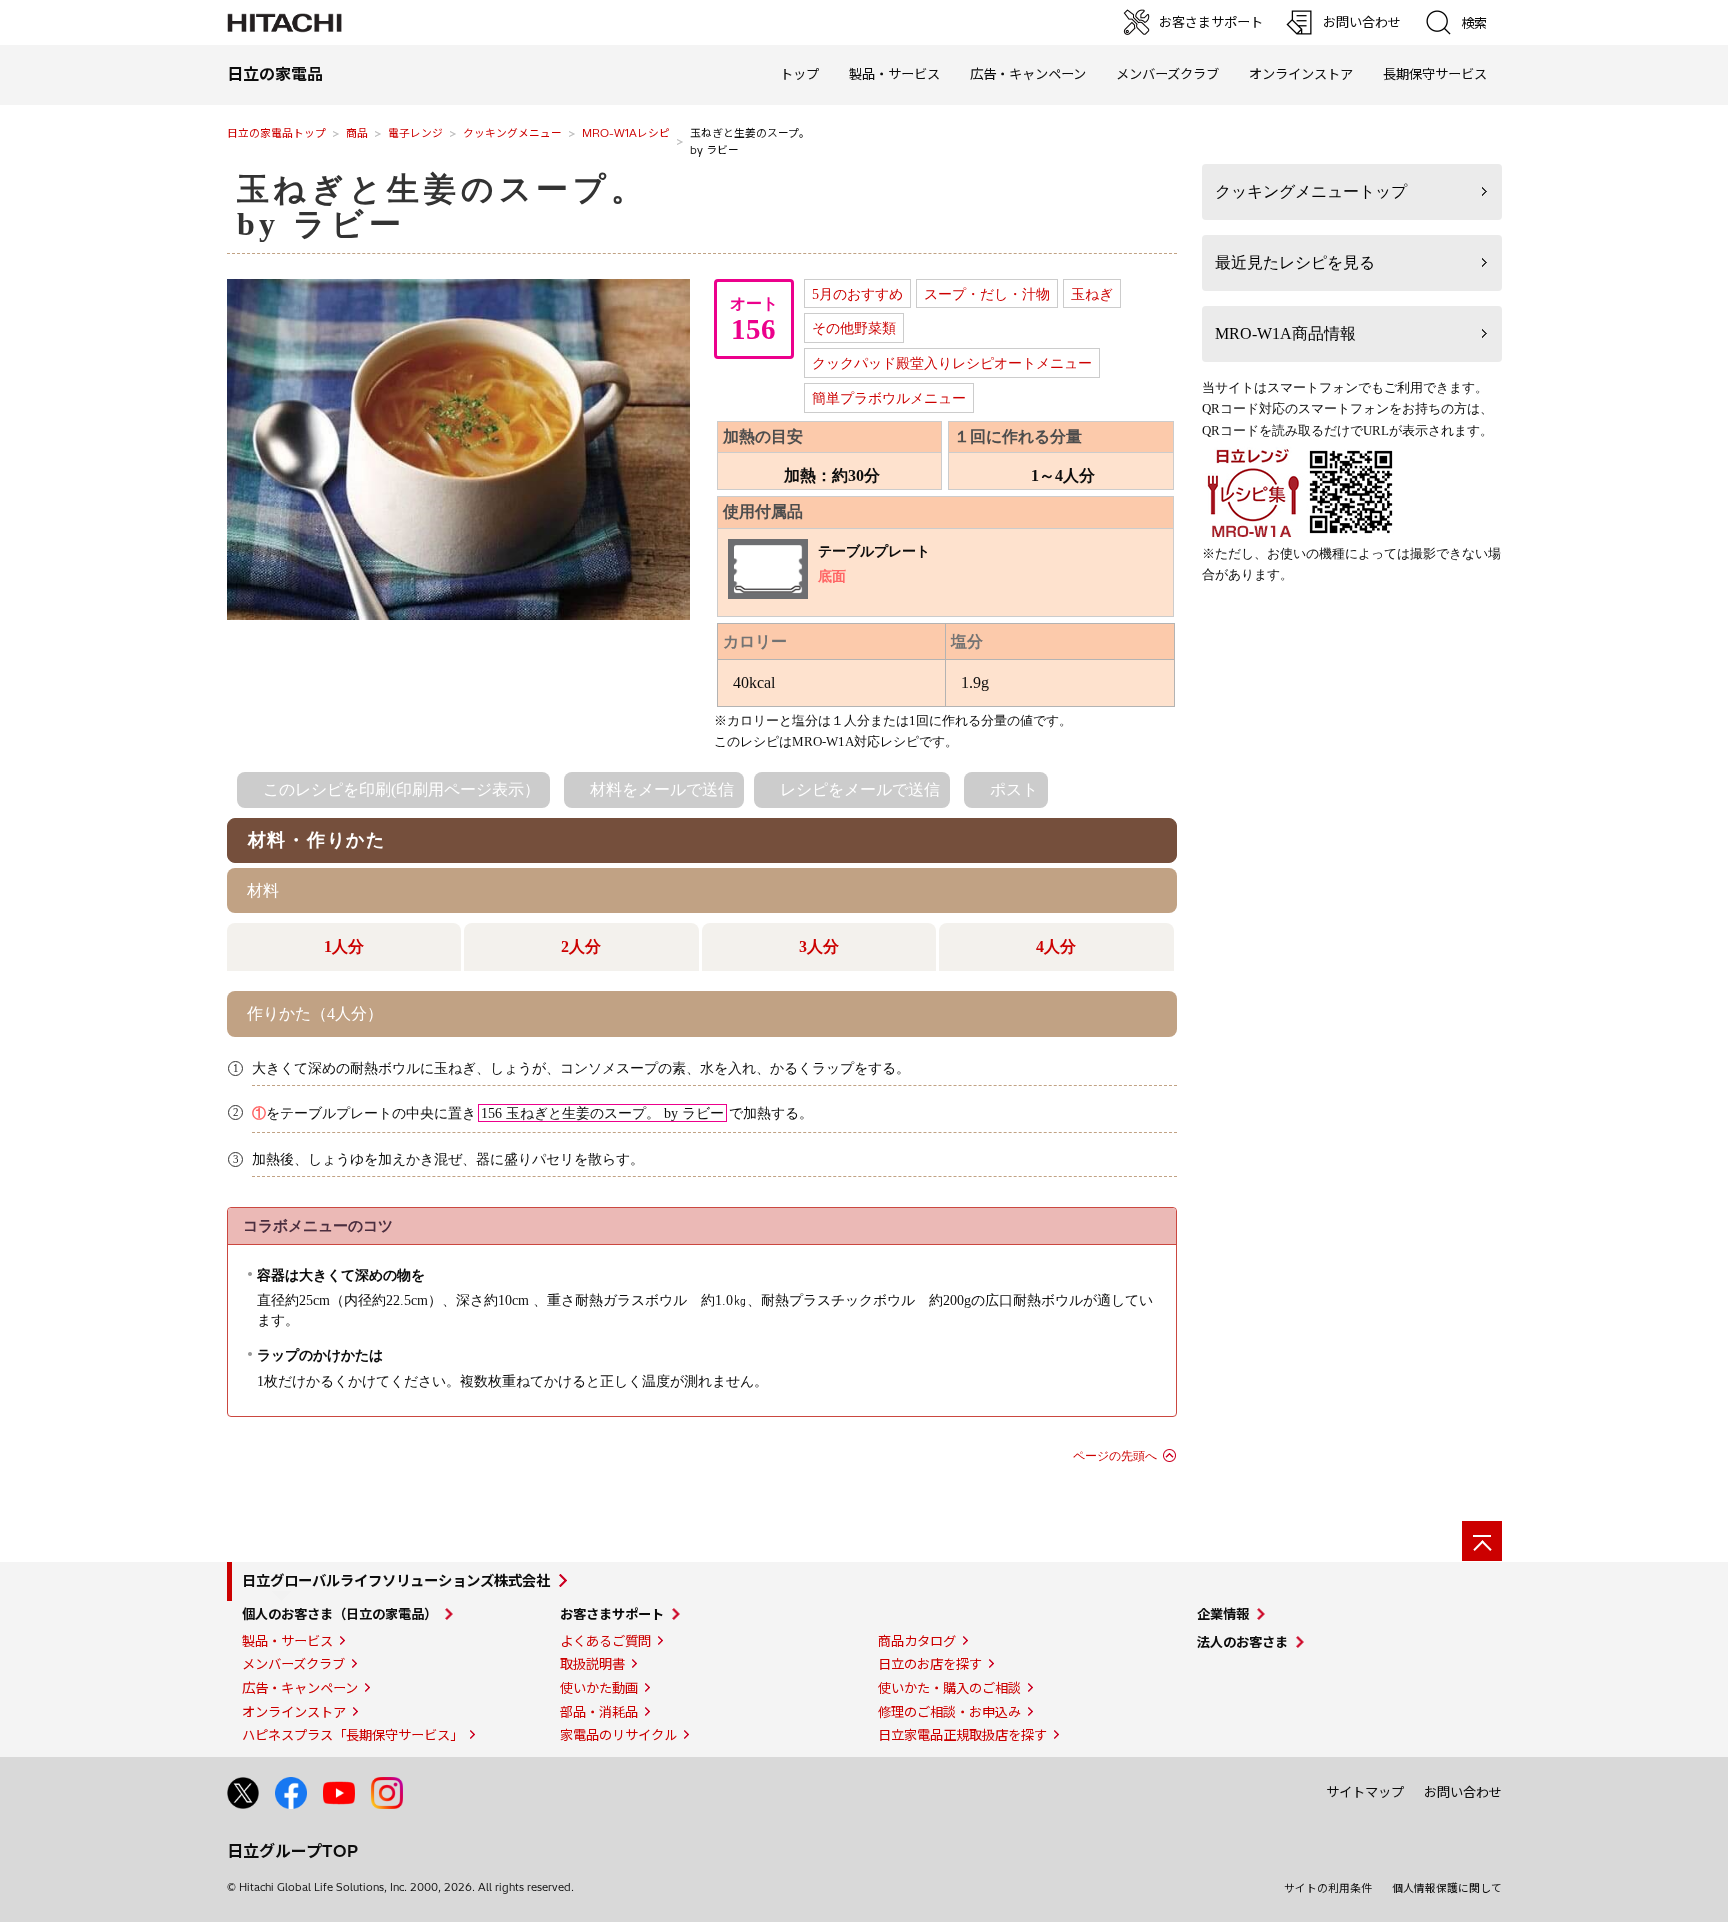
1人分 (344, 946)
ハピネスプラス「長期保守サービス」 (352, 1735)
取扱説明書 (592, 1664)
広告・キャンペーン (300, 1688)
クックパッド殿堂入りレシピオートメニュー (952, 363)
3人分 (819, 946)
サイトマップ (1365, 1792)
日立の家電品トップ (276, 133)
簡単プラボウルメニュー (889, 398)
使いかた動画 (599, 1688)
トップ (799, 74)
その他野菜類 (854, 328)
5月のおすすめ (857, 294)
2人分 (581, 946)
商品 (357, 133)
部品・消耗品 (599, 1712)
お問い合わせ (1463, 1792)
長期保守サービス (1435, 74)
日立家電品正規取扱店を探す (962, 1735)
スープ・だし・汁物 (987, 294)
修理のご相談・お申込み (949, 1712)
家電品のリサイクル (618, 1735)
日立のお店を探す (930, 1664)
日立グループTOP (292, 1851)
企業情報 (1223, 1614)
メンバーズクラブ (1167, 74)
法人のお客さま (1242, 1642)
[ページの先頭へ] (1482, 1541)
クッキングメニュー (512, 133)
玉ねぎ (1092, 294)
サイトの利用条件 (1328, 1888)
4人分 (1056, 946)
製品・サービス (287, 1641)
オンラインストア (1301, 74)
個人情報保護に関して (1447, 1888)
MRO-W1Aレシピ (626, 133)
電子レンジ (415, 133)
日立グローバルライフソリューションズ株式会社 (396, 1581)
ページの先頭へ (1115, 1456)
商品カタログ (917, 1641)
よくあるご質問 (605, 1641)
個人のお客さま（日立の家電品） (339, 1614)
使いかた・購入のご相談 (949, 1688)
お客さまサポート (612, 1614)
